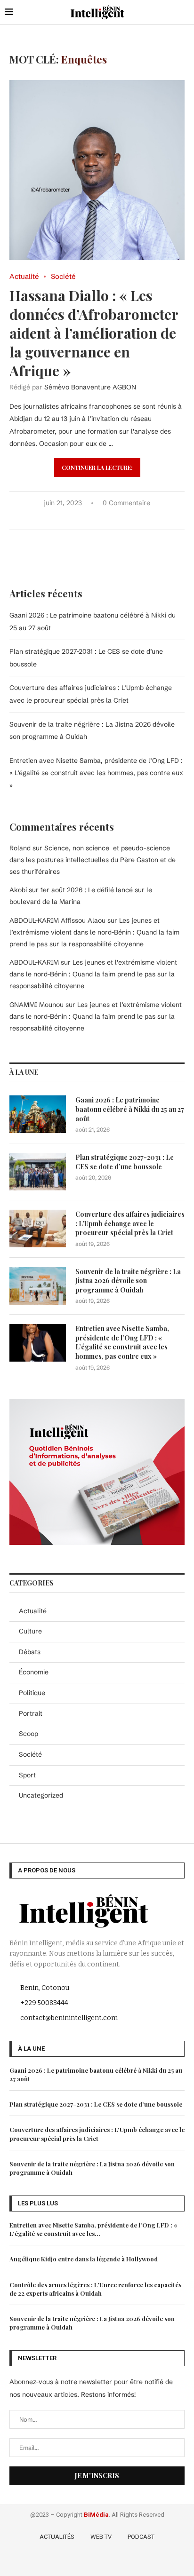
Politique (32, 1693)
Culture (30, 1631)
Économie (34, 1672)
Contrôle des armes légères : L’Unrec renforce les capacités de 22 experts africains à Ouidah (95, 2289)
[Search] (185, 12)
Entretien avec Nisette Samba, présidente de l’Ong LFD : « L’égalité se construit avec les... (93, 2229)
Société (30, 1754)
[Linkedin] (112, 2561)
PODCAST (141, 2537)
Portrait (31, 1713)
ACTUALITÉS (57, 2537)
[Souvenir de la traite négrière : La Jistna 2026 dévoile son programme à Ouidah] (38, 1286)
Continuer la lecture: (97, 468)
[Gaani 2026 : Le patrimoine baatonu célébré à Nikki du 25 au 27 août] (38, 1114)
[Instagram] (98, 2561)
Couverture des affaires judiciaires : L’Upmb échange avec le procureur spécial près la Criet (130, 1223)
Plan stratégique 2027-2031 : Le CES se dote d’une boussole (125, 1162)
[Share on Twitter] (85, 518)
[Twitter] (85, 2561)
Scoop (28, 1734)
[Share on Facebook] (76, 518)
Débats (30, 1652)
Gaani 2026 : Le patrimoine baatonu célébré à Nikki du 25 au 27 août (130, 1109)
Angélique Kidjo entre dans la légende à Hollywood (84, 2259)
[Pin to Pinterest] (95, 518)
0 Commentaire (126, 503)
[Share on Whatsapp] (105, 518)
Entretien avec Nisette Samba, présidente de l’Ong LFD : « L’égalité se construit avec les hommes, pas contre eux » (96, 773)
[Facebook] (71, 2561)
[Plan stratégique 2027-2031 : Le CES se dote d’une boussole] (38, 1172)
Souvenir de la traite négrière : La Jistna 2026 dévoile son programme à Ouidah (128, 1281)
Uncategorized (41, 1795)
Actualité (33, 1611)
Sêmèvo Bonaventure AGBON (90, 387)
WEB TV (101, 2537)
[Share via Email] (125, 518)
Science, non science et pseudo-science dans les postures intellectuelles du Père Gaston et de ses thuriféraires (93, 860)
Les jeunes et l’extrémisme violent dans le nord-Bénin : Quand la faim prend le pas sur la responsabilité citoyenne (94, 932)
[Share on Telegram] (115, 518)
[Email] (125, 2561)
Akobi (18, 890)
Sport (27, 1775)
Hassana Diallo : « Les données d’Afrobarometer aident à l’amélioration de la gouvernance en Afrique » (94, 333)
